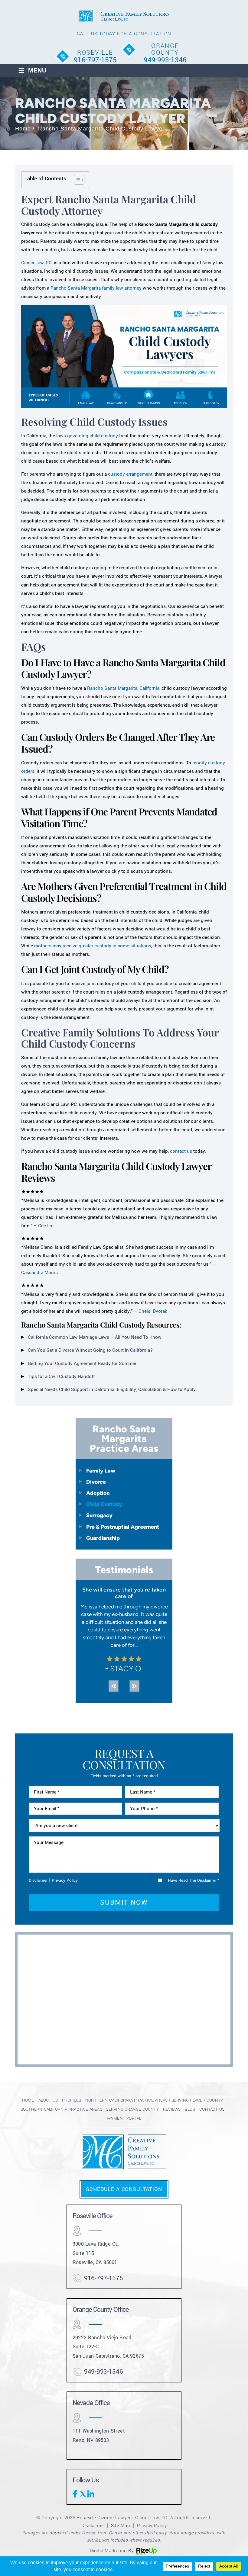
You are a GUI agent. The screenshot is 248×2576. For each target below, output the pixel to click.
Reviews (172, 2109)
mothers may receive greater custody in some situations (93, 946)
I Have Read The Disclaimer (192, 1880)
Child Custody (104, 1504)
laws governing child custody (87, 436)
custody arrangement (130, 474)
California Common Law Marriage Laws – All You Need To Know (95, 1337)
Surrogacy (99, 1515)
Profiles (72, 2100)
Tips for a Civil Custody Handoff (61, 1376)
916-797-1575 (95, 60)
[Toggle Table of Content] (76, 180)
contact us (181, 1151)
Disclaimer (38, 1880)
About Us (48, 2100)
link (91, 2494)
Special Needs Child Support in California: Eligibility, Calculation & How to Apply (112, 1389)
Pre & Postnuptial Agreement (123, 1527)
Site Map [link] (121, 2525)
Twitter (83, 2494)
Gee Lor (46, 1226)
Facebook (76, 2494)
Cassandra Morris (39, 1273)
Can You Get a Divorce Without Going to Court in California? (90, 1350)
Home (28, 2100)
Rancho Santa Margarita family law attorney (96, 288)
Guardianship (103, 1538)
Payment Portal (124, 2118)
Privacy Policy (65, 1880)
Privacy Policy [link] (152, 2525)
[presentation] (113, 1686)
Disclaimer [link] (93, 2525)
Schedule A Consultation (124, 2189)
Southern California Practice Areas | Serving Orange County (90, 2109)
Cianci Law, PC (36, 263)
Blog (190, 2109)
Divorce (96, 1482)
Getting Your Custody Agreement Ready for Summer (82, 1363)
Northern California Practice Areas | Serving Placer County (154, 2100)
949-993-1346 (165, 60)
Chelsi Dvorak (153, 1311)
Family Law (101, 1471)
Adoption (98, 1493)
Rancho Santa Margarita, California (123, 688)
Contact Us (212, 2109)
